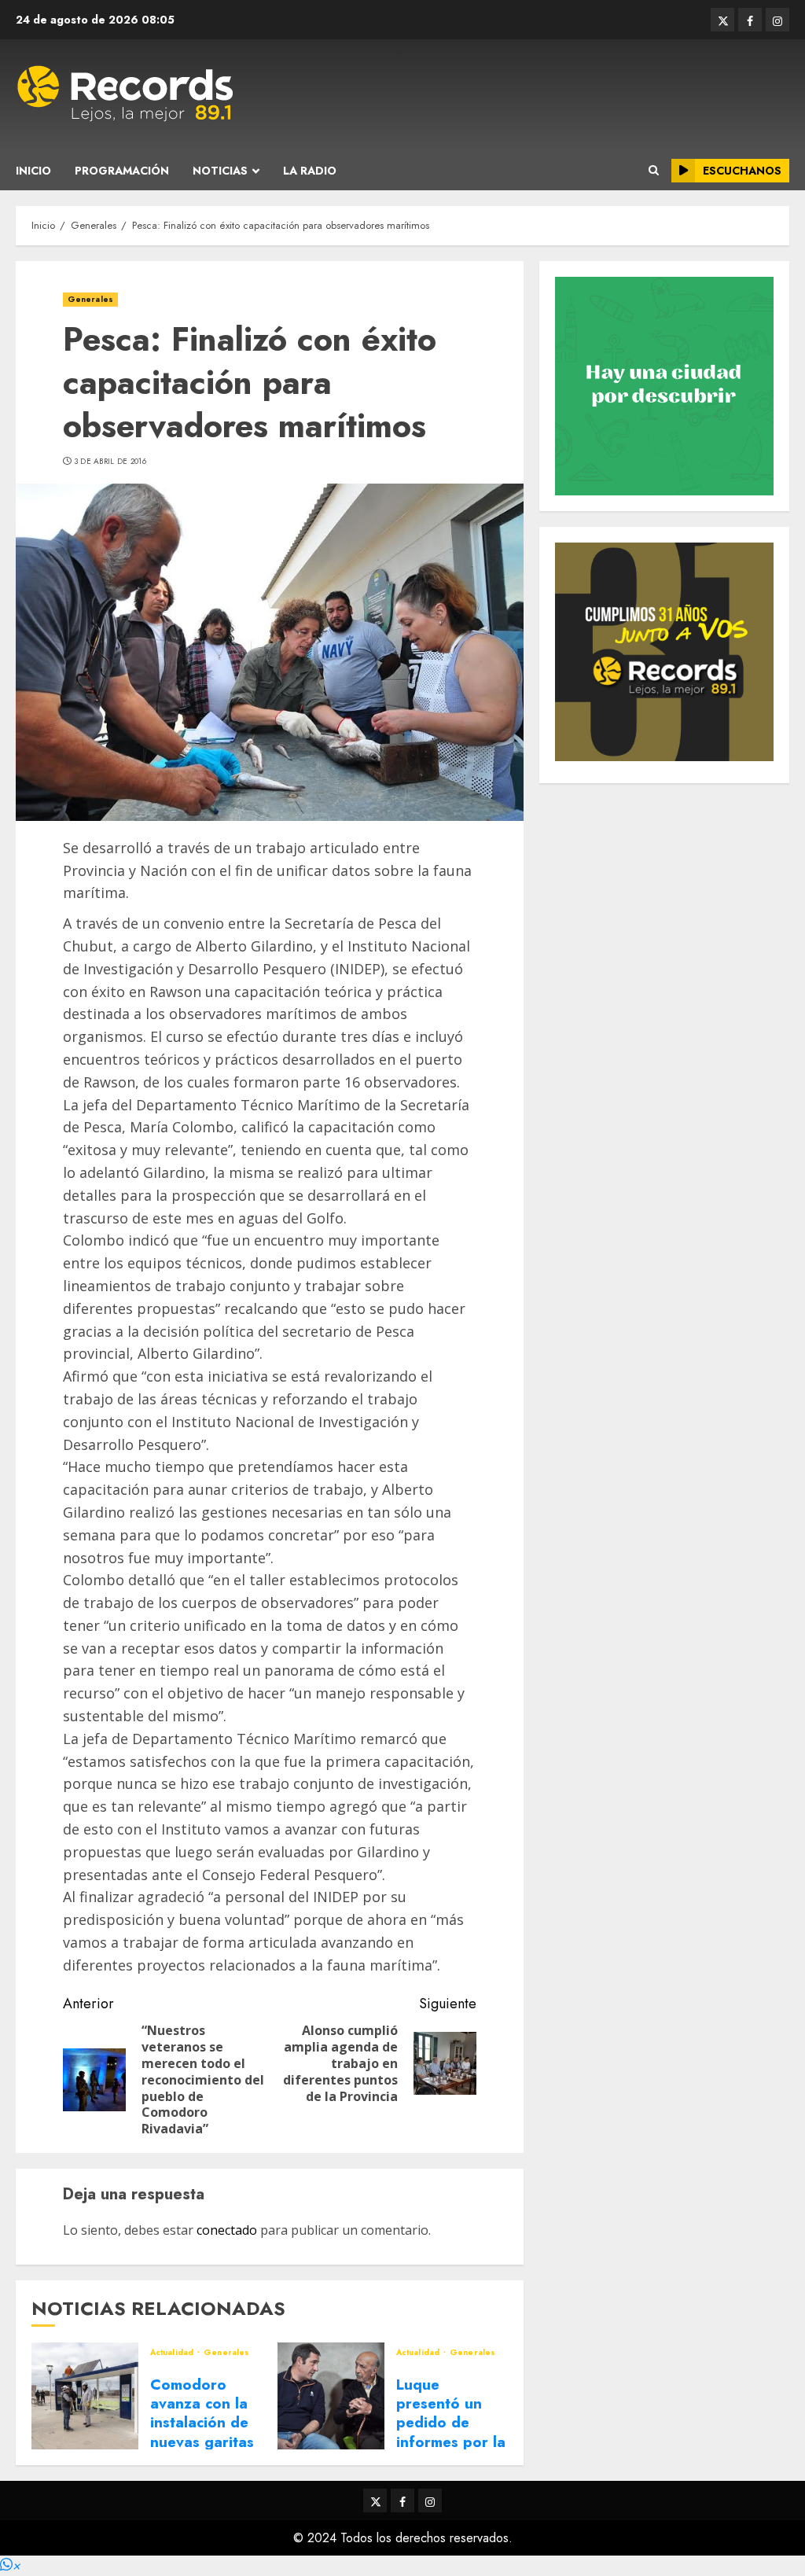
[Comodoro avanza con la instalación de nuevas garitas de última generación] (85, 2396)
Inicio (33, 171)
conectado (227, 2230)
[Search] (654, 171)
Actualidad (173, 2353)
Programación (122, 171)
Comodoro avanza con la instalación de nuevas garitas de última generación (202, 2432)
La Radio (310, 171)
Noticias (220, 171)
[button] (10, 2565)
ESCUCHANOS (742, 171)
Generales (90, 299)
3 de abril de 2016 (110, 462)
